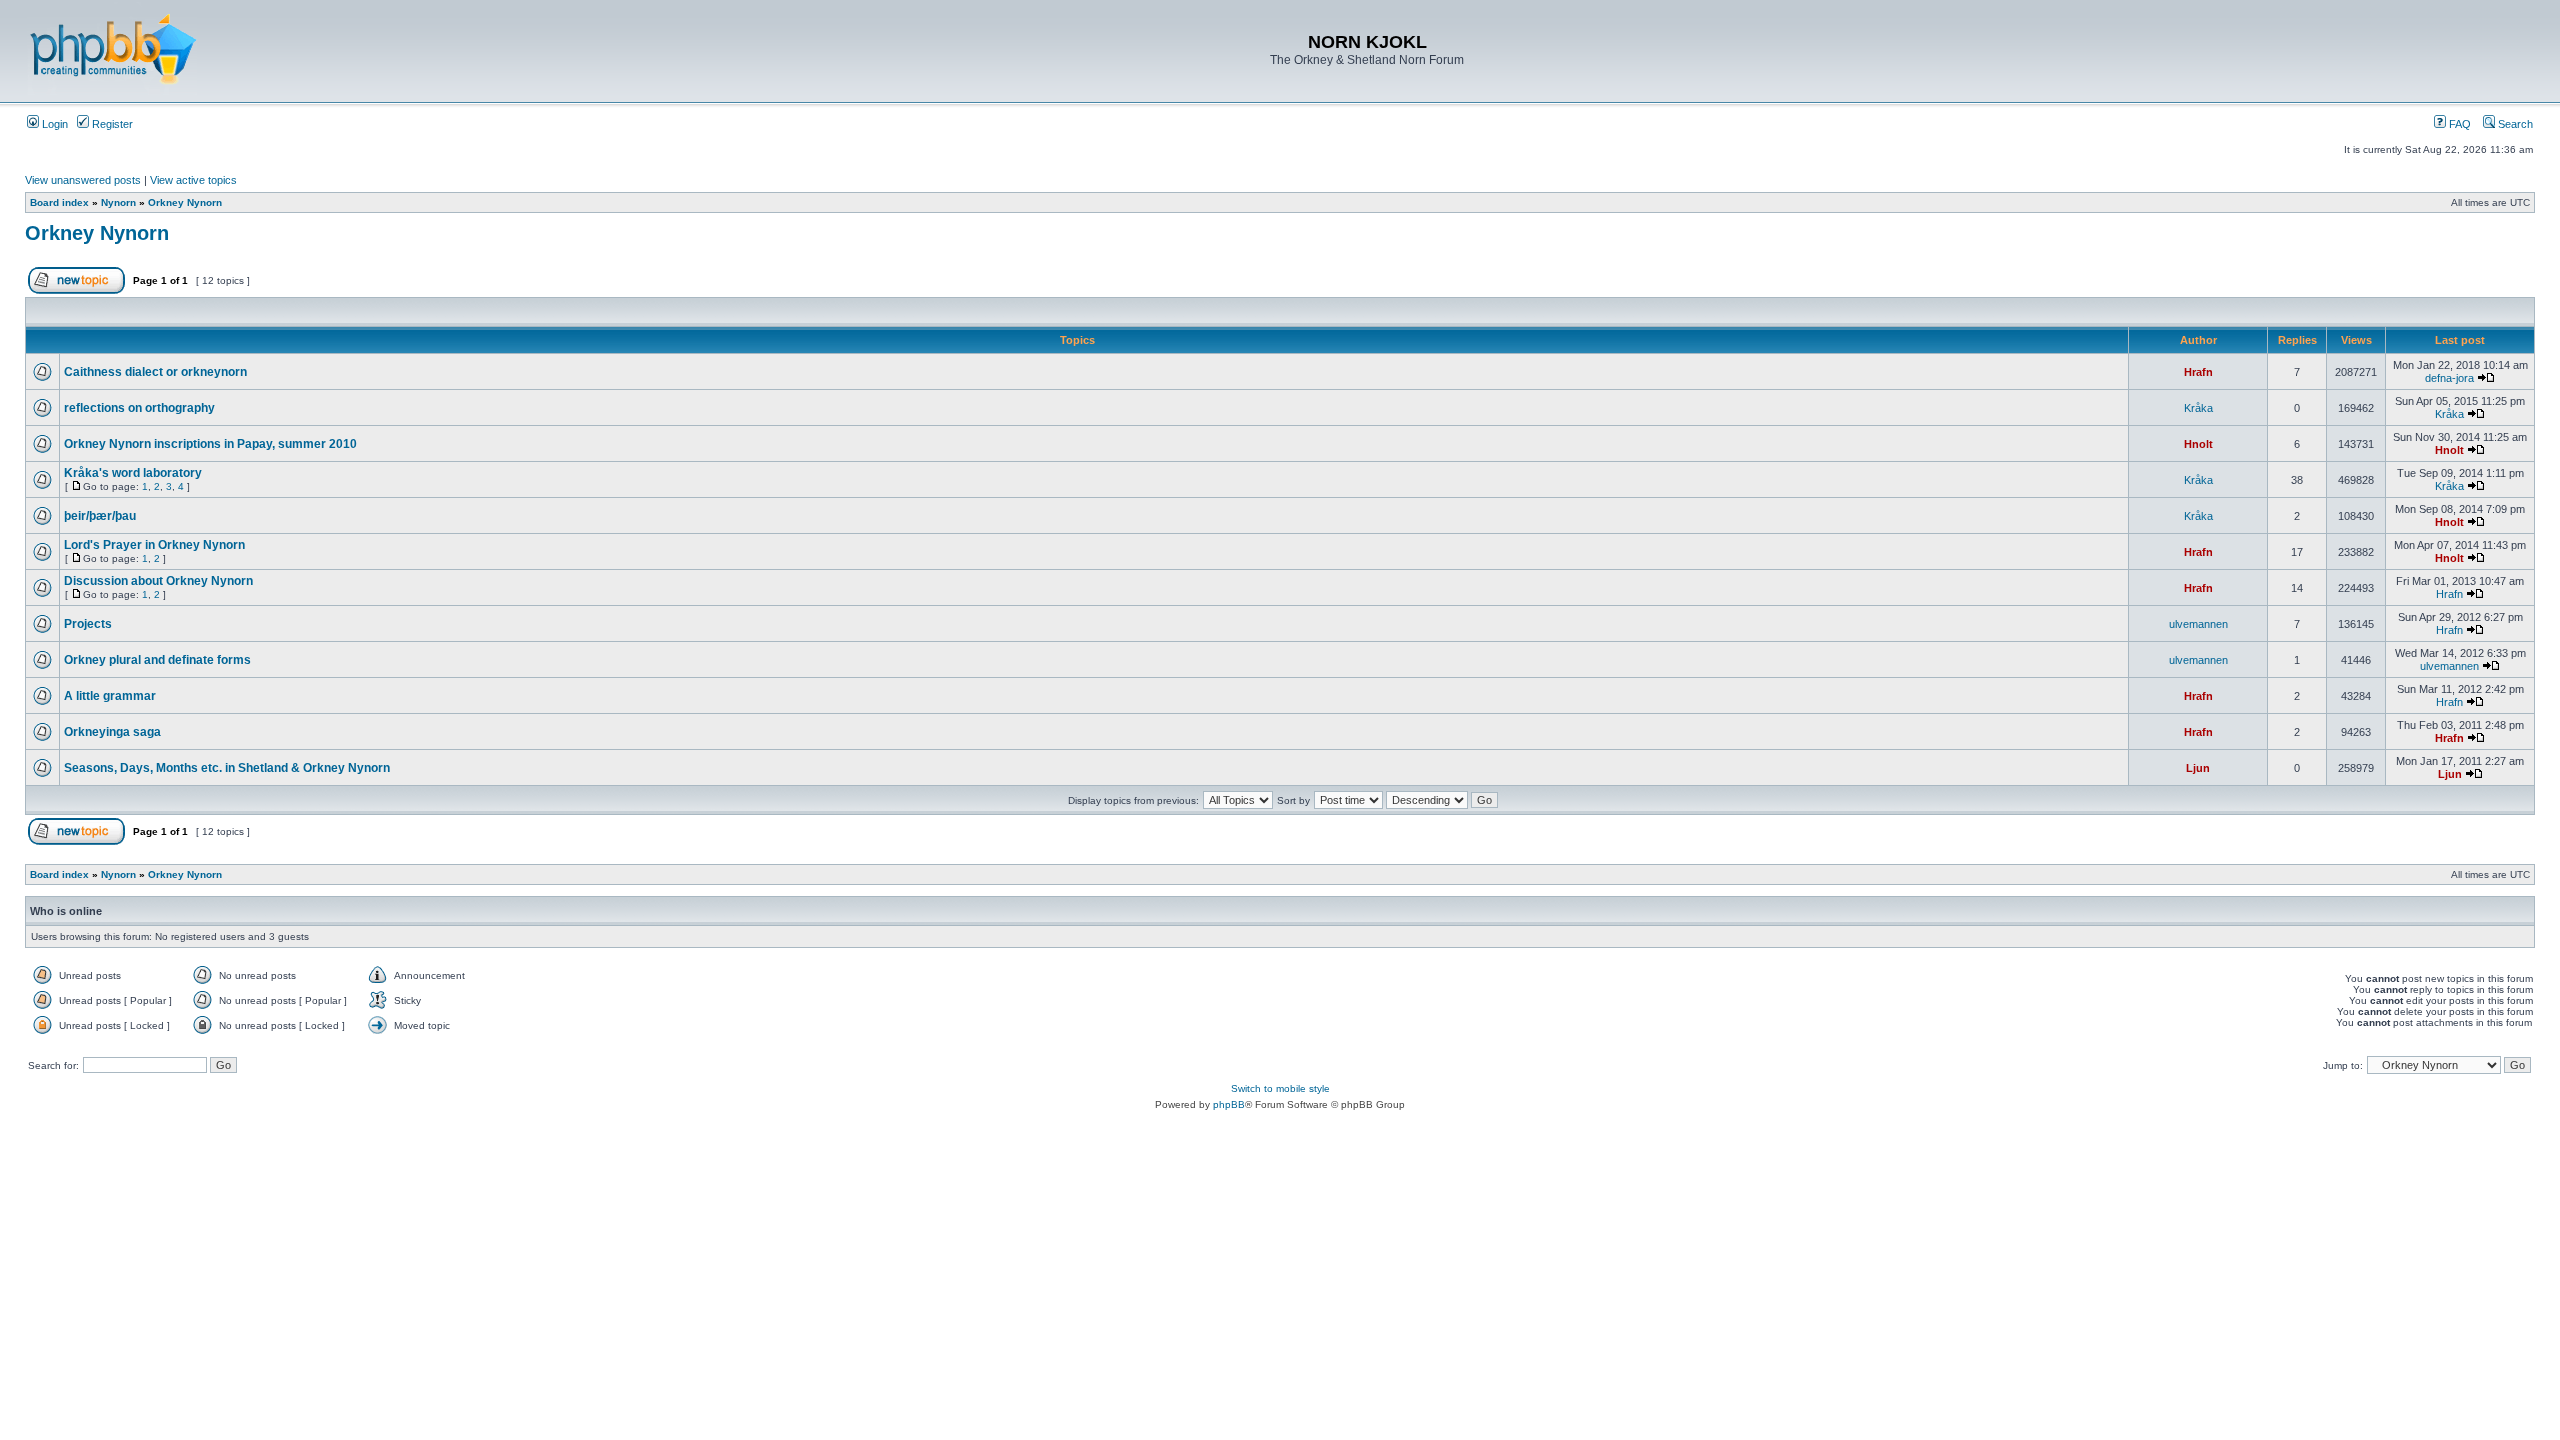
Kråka (2198, 408)
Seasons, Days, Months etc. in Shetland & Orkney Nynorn (227, 768)
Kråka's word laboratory (133, 473)
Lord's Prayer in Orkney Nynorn (154, 545)
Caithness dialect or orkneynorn (155, 372)
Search (2514, 124)
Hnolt (2198, 444)
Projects (88, 624)
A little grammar (110, 696)
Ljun (2198, 768)
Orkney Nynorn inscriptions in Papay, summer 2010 (210, 444)
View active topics (193, 180)
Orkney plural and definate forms (157, 660)
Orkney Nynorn (185, 202)
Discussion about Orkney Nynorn (158, 581)
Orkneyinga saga (112, 732)
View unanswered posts (83, 180)
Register (111, 124)
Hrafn (2198, 372)
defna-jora (2449, 378)
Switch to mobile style (1280, 1088)
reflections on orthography (139, 408)
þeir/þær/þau (100, 516)
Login (53, 124)
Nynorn (118, 202)
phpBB (1229, 1104)
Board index (59, 202)
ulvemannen (2198, 624)
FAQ (2458, 124)
